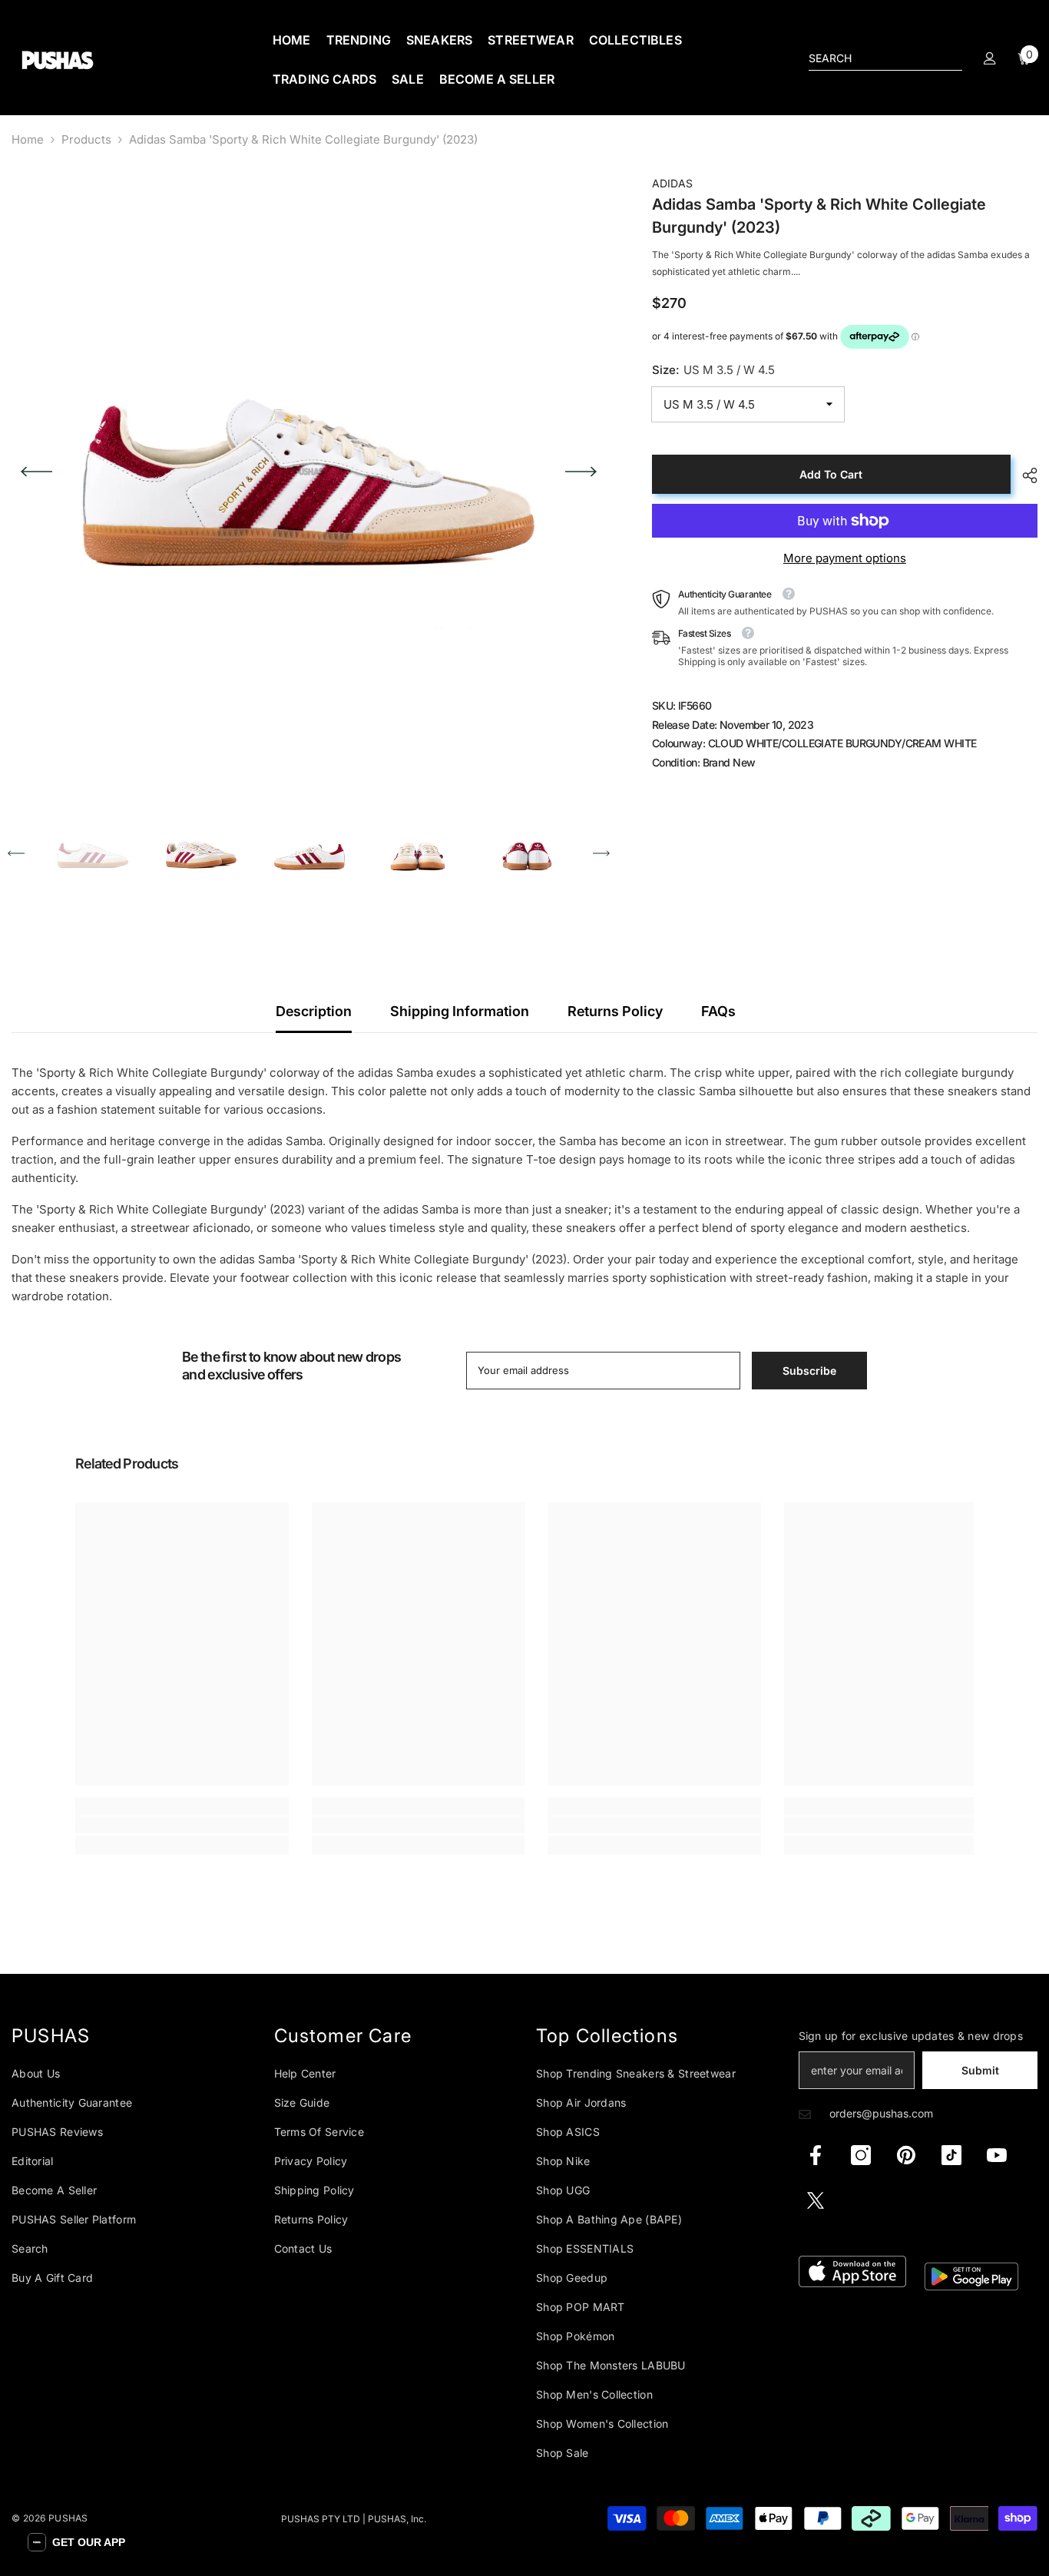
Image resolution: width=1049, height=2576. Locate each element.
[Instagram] (861, 2155)
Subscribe (809, 1371)
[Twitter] (816, 2200)
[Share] (1024, 475)
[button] (36, 472)
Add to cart (831, 474)
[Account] (990, 58)
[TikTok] (951, 2155)
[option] (309, 472)
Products (86, 139)
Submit (980, 2070)
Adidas (672, 183)
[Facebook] (816, 2155)
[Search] (885, 59)
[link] (182, 1825)
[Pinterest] (906, 2155)
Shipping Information (460, 1011)
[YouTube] (997, 2155)
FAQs (718, 1011)
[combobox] (873, 58)
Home (28, 139)
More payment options (845, 558)
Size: (713, 370)
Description (314, 1011)
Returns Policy (615, 1011)
